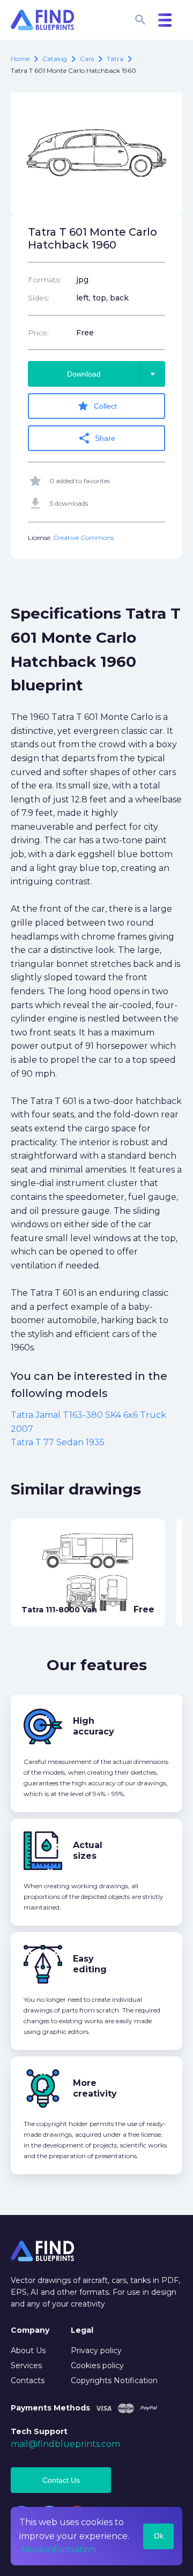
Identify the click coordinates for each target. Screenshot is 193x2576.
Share (96, 438)
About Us (28, 2350)
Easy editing (90, 1964)
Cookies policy (97, 2365)
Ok (159, 2536)
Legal (82, 2330)
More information (59, 2549)
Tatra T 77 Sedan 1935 (58, 1442)
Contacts (28, 2380)
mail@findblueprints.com (65, 2444)
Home (20, 59)
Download (113, 374)
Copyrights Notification (114, 2380)
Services (26, 2365)
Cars (87, 59)
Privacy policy (96, 2350)
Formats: (44, 280)
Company (30, 2330)
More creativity (95, 2088)
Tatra (115, 59)
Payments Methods (50, 2408)
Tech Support (39, 2431)
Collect (97, 406)
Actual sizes (88, 1850)
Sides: (39, 298)
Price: (38, 333)
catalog (55, 59)
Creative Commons (83, 538)
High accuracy (94, 1726)
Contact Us (61, 2480)
